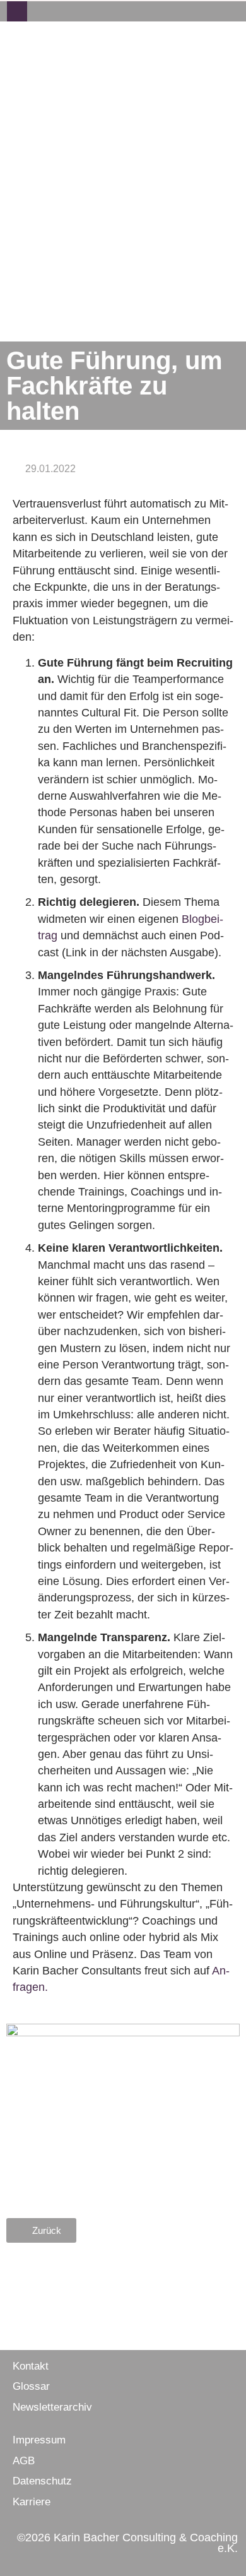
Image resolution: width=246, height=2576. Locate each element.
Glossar (31, 2386)
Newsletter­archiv (52, 2407)
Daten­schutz (42, 2481)
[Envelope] (17, 11)
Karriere (32, 2502)
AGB (24, 2461)
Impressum (39, 2440)
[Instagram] (57, 11)
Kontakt (31, 2366)
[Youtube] (98, 11)
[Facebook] (37, 11)
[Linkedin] (78, 11)
